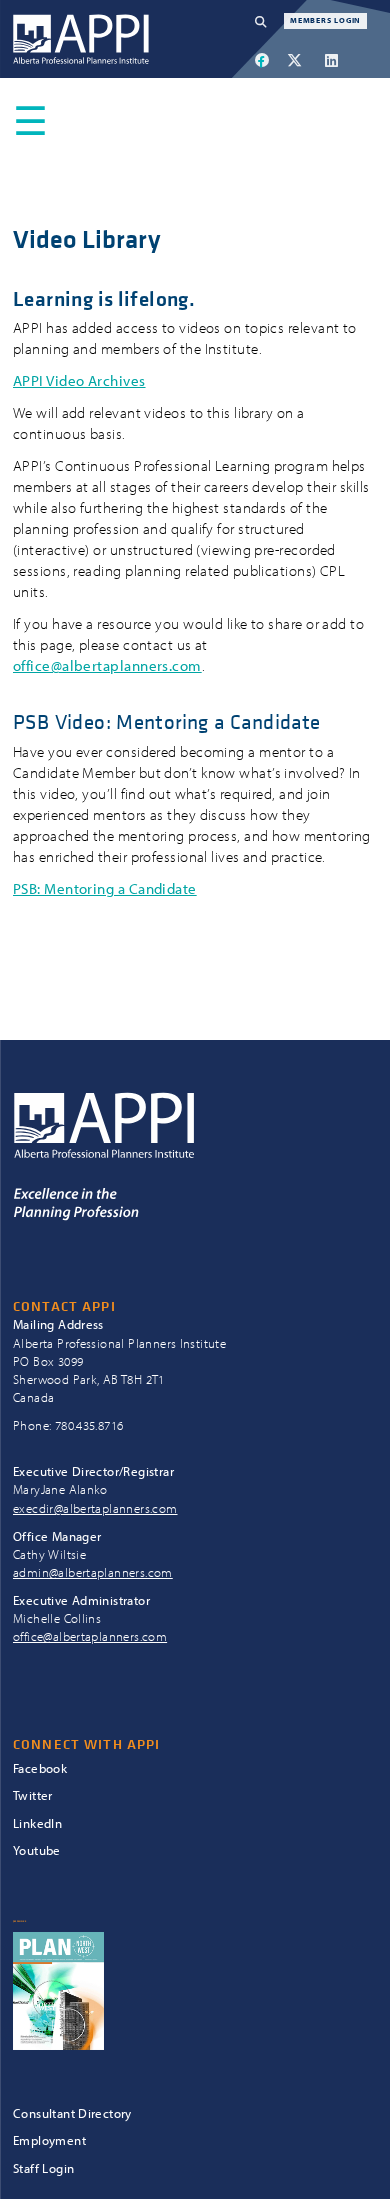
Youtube (37, 1850)
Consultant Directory (72, 2113)
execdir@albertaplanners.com (95, 1508)
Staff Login (43, 2168)
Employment (49, 2140)
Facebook (40, 1768)
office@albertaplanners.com (107, 665)
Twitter (33, 1795)
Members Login (325, 20)
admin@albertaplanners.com (93, 1572)
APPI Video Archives (79, 380)
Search (269, 21)
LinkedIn (37, 1823)
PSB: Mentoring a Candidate (105, 888)
